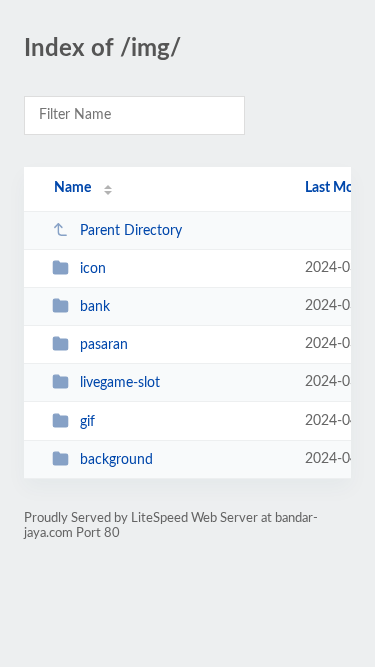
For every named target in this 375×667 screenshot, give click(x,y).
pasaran (104, 345)
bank (95, 307)
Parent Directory (131, 231)
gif (87, 422)
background (116, 460)
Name (72, 188)
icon (93, 269)
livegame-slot (120, 383)
